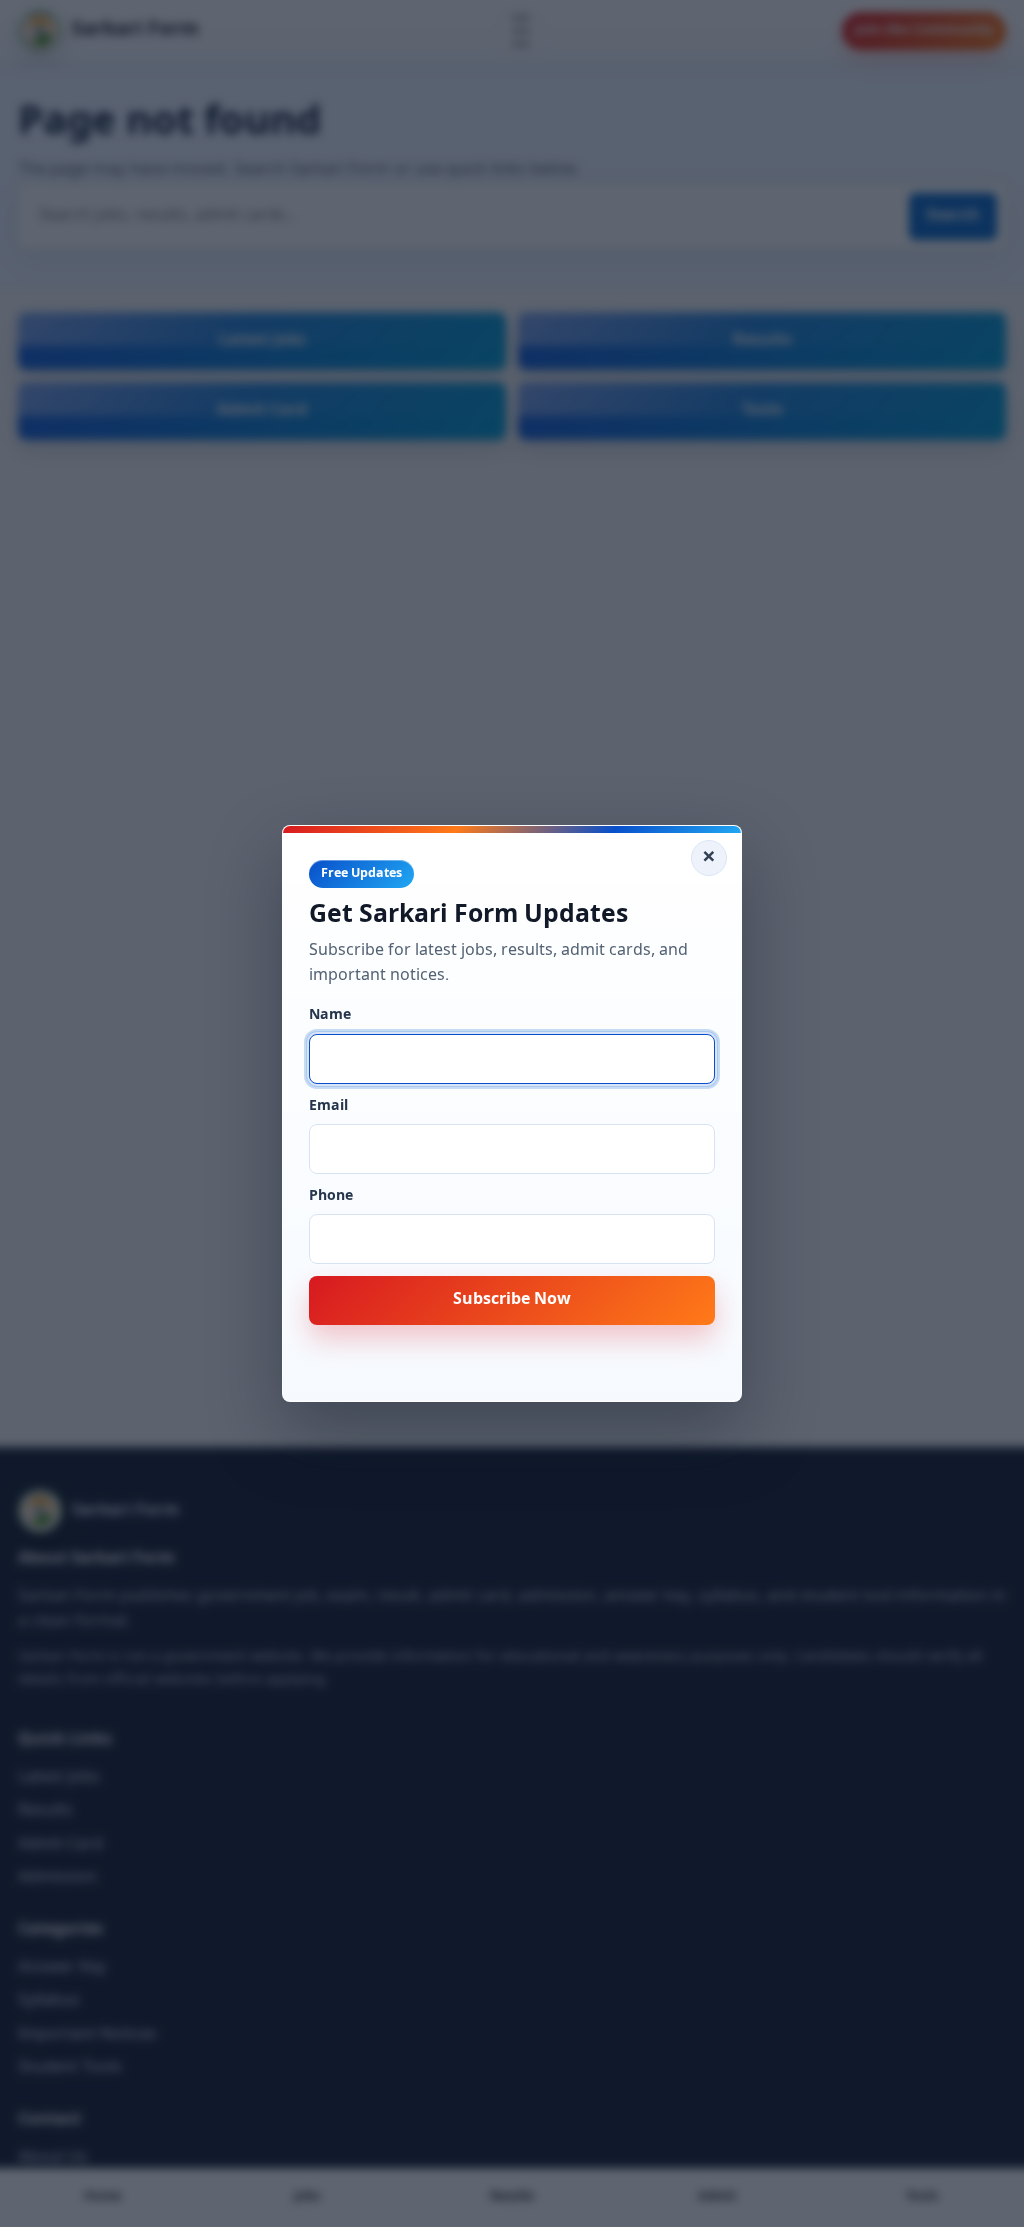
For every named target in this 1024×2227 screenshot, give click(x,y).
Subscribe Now (512, 1300)
